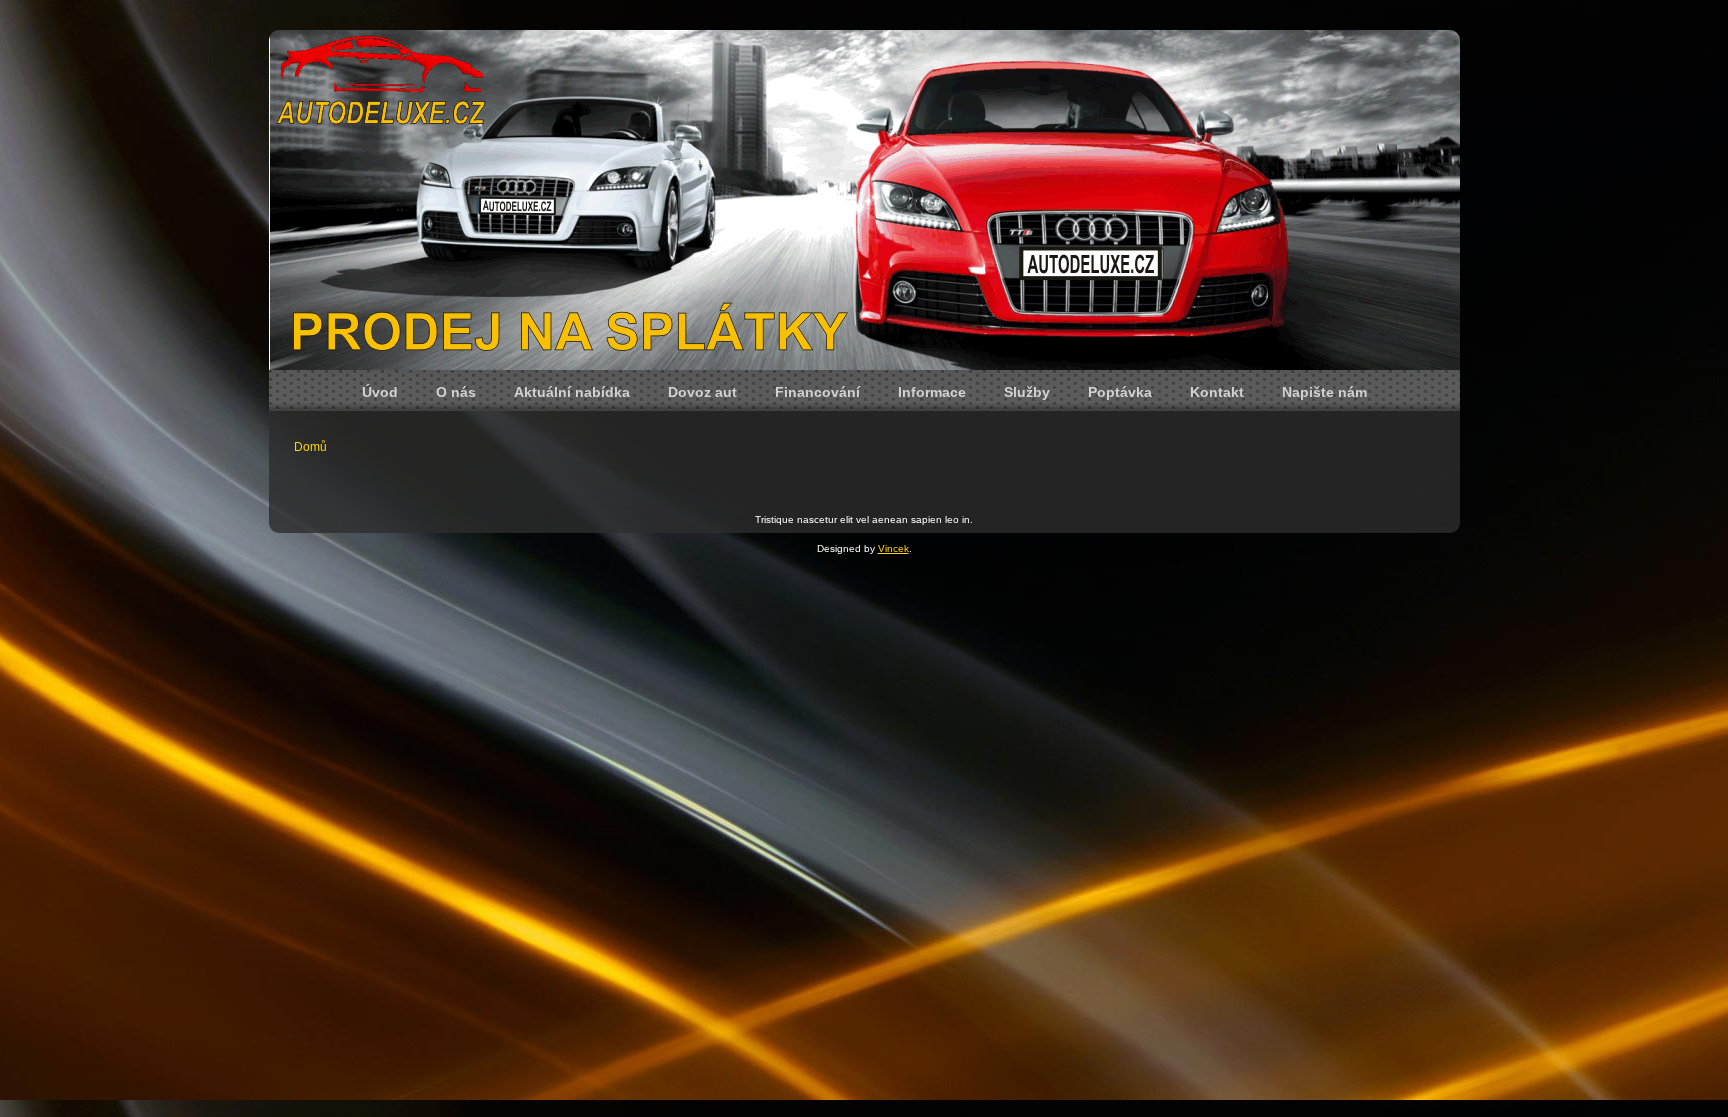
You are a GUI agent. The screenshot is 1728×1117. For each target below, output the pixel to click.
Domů (310, 447)
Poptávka (1120, 392)
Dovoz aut (702, 392)
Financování (817, 392)
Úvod (380, 392)
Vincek (893, 548)
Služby (1027, 392)
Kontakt (1217, 392)
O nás (456, 392)
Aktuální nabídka (572, 392)
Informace (932, 392)
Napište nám (1324, 392)
